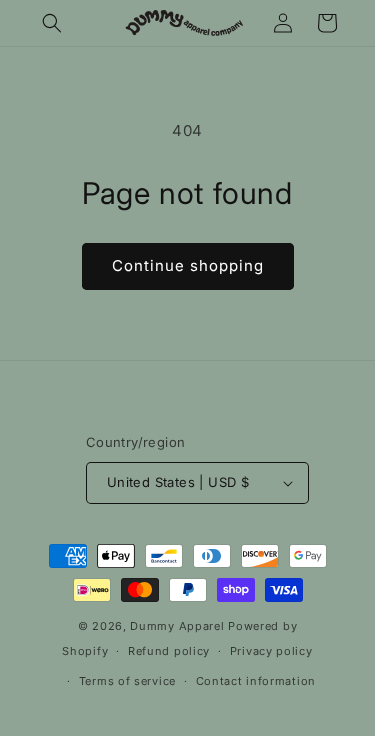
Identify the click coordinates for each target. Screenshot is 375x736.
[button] (52, 23)
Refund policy (169, 651)
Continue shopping (188, 265)
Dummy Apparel (177, 626)
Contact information (256, 681)
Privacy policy (271, 651)
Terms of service (127, 681)
